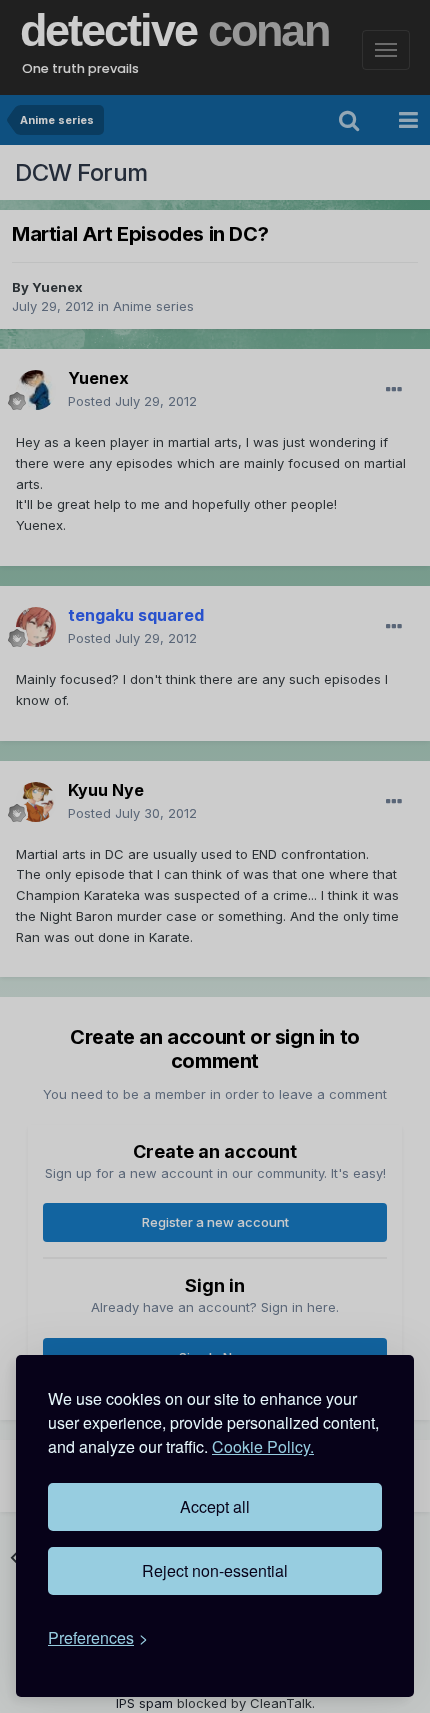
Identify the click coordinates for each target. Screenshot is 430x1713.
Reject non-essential (215, 1570)
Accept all (215, 1506)
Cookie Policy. (263, 1446)
